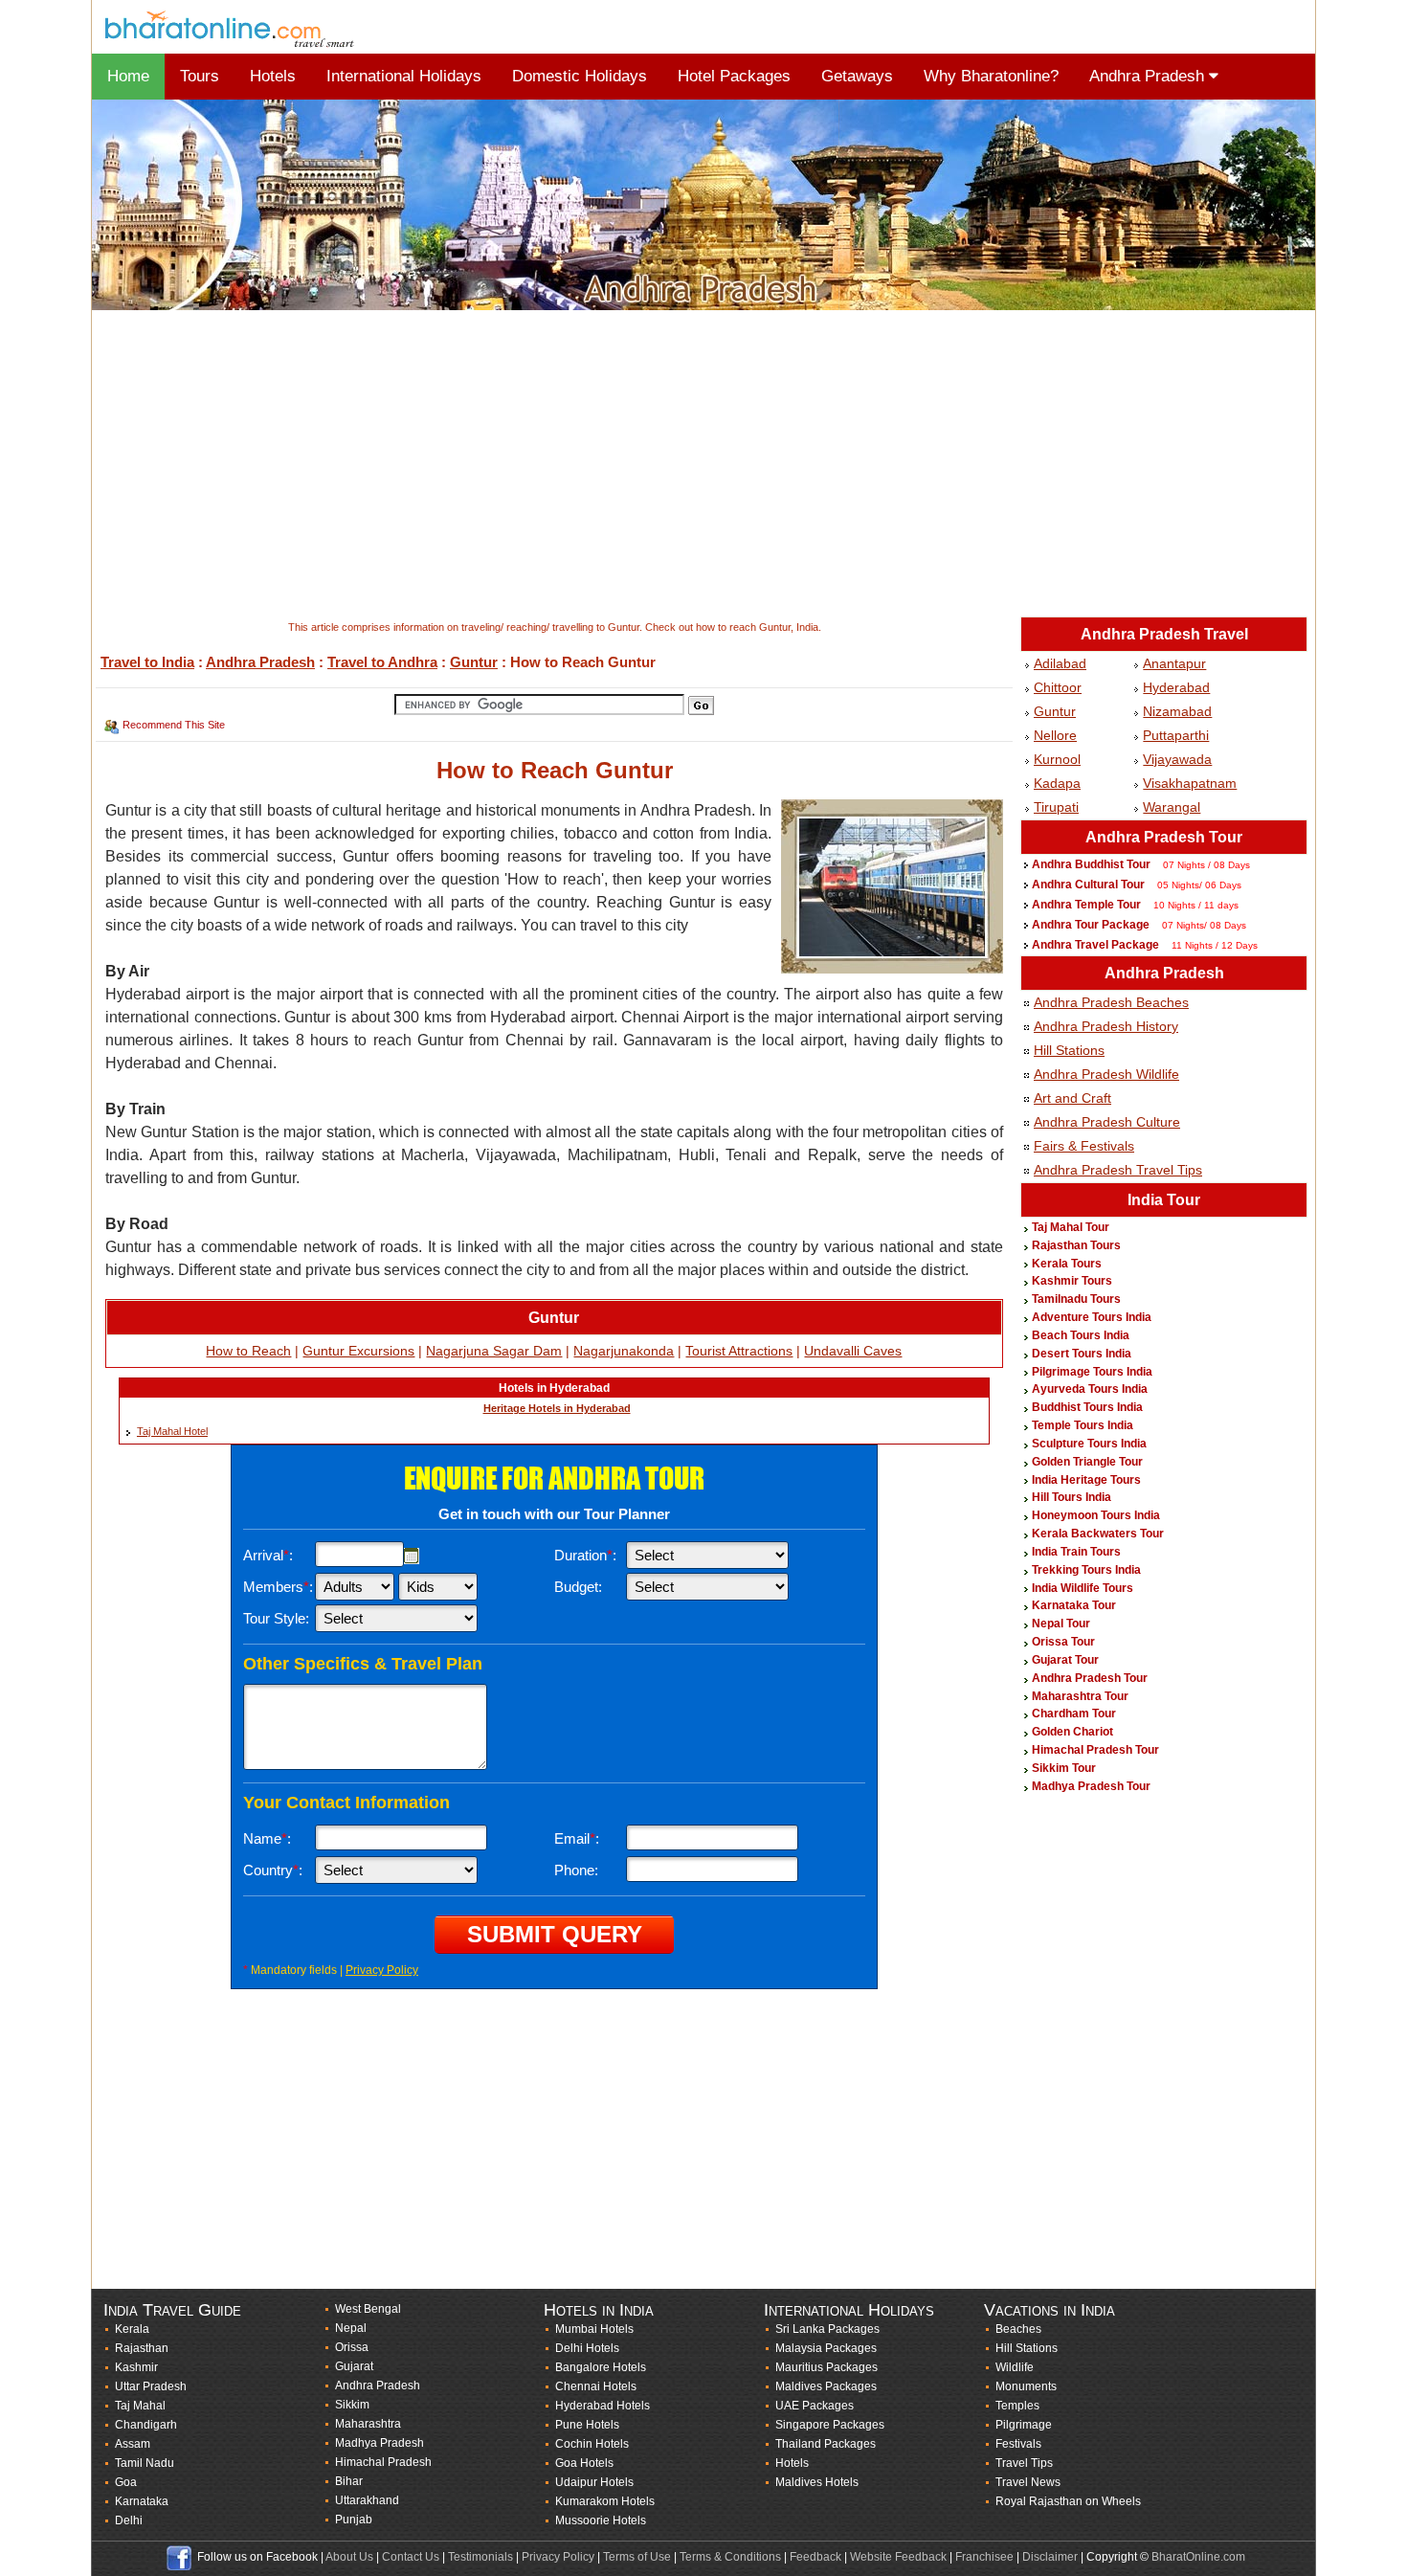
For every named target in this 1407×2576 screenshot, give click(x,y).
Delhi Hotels (587, 2348)
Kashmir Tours (1072, 1281)
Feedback (815, 2557)
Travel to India (147, 662)
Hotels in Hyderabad (554, 1388)
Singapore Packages (830, 2425)
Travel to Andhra (382, 662)
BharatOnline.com (1198, 2557)
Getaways (857, 76)
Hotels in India (599, 2310)
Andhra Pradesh (1149, 76)
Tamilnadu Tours (1076, 1299)
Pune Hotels (587, 2425)
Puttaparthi (1176, 735)
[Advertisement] (666, 465)
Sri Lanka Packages (827, 2329)
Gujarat (354, 2366)
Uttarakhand (367, 2500)
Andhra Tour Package (1091, 925)
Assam (133, 2444)
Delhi (129, 2520)
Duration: (585, 1555)
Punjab (354, 2520)
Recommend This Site (174, 725)
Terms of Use (637, 2557)
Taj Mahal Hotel (172, 1431)
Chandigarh (146, 2425)
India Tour (1164, 1200)
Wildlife (1015, 2367)
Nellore (1055, 735)
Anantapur (1174, 663)
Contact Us (411, 2557)
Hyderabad (1176, 687)
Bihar (349, 2481)
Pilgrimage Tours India (1092, 1372)
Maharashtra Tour (1080, 1696)
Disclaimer (1050, 2557)
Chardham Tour (1074, 1714)
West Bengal (368, 2309)
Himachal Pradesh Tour (1095, 1750)
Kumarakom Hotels (605, 2501)
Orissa (352, 2347)
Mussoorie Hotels (601, 2520)
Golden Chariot (1072, 1732)
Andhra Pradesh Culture (1107, 1122)
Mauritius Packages (826, 2367)
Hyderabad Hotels (603, 2406)
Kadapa (1057, 783)
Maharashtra (368, 2424)
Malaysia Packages (826, 2348)
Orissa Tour (1063, 1642)
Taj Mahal (140, 2406)
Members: (278, 1587)
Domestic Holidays (580, 76)
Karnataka (142, 2501)
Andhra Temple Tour (1086, 905)
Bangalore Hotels (601, 2367)
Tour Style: (276, 1618)
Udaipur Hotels (594, 2482)
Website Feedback (898, 2557)
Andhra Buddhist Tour (1091, 864)
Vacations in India (1050, 2310)
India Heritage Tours (1086, 1480)
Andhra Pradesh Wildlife (1106, 1074)
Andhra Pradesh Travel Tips (1118, 1170)
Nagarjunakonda (624, 1351)
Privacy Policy (382, 1970)
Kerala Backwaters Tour (1098, 1534)
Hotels (273, 76)
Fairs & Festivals (1084, 1146)
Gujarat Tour (1065, 1660)
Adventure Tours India (1092, 1317)
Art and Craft (1072, 1098)
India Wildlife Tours (1083, 1588)
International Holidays (404, 76)
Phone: (576, 1870)
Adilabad (1060, 663)
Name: (267, 1838)
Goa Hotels (584, 2463)
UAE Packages (815, 2406)
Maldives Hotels (817, 2482)
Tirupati (1056, 807)
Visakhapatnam (1190, 783)
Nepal (351, 2328)
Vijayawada (1177, 759)
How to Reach (248, 1351)
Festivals (1018, 2444)
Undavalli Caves (853, 1351)
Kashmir (136, 2367)
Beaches (1018, 2329)
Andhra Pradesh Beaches (1111, 1002)
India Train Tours (1076, 1552)
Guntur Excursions (358, 1351)
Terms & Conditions (730, 2557)
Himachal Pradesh (383, 2462)
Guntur (474, 662)
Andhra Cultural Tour (1088, 885)
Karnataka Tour (1074, 1605)
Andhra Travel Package (1095, 945)
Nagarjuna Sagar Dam (494, 1351)
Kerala (132, 2329)
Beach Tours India (1081, 1335)
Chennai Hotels (596, 2386)
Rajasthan (142, 2348)
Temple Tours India (1083, 1425)
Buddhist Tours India (1087, 1407)
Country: (273, 1870)
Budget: (578, 1587)
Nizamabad (1177, 711)
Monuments (1026, 2386)
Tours (200, 76)
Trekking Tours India (1086, 1570)
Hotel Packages (734, 76)
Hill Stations (1069, 1050)
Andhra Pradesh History (1106, 1026)
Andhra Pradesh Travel (1164, 634)
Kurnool (1057, 759)
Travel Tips (1024, 2463)
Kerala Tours (1067, 1264)
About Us (349, 2557)
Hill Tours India (1072, 1497)
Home (128, 76)
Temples (1017, 2406)
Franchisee (984, 2557)
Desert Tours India (1082, 1354)
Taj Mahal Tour (1071, 1227)
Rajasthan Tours (1076, 1245)
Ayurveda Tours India (1090, 1389)
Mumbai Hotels (594, 2329)
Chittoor (1058, 687)
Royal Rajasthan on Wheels (1068, 2501)
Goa (126, 2482)
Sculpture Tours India (1089, 1444)
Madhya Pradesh (380, 2443)
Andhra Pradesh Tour (1164, 837)
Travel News (1028, 2482)
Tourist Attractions (739, 1351)
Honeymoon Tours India (1096, 1515)
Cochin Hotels (592, 2444)
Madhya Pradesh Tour (1091, 1786)
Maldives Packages (826, 2386)
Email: (577, 1838)
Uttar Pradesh (151, 2386)
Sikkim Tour (1064, 1768)
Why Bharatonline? (991, 76)
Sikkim (352, 2405)
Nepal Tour (1061, 1624)
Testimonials (480, 2557)
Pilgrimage (1024, 2425)
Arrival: (268, 1555)
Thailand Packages (826, 2444)
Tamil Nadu (145, 2463)
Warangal (1172, 807)
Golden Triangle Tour (1087, 1462)
